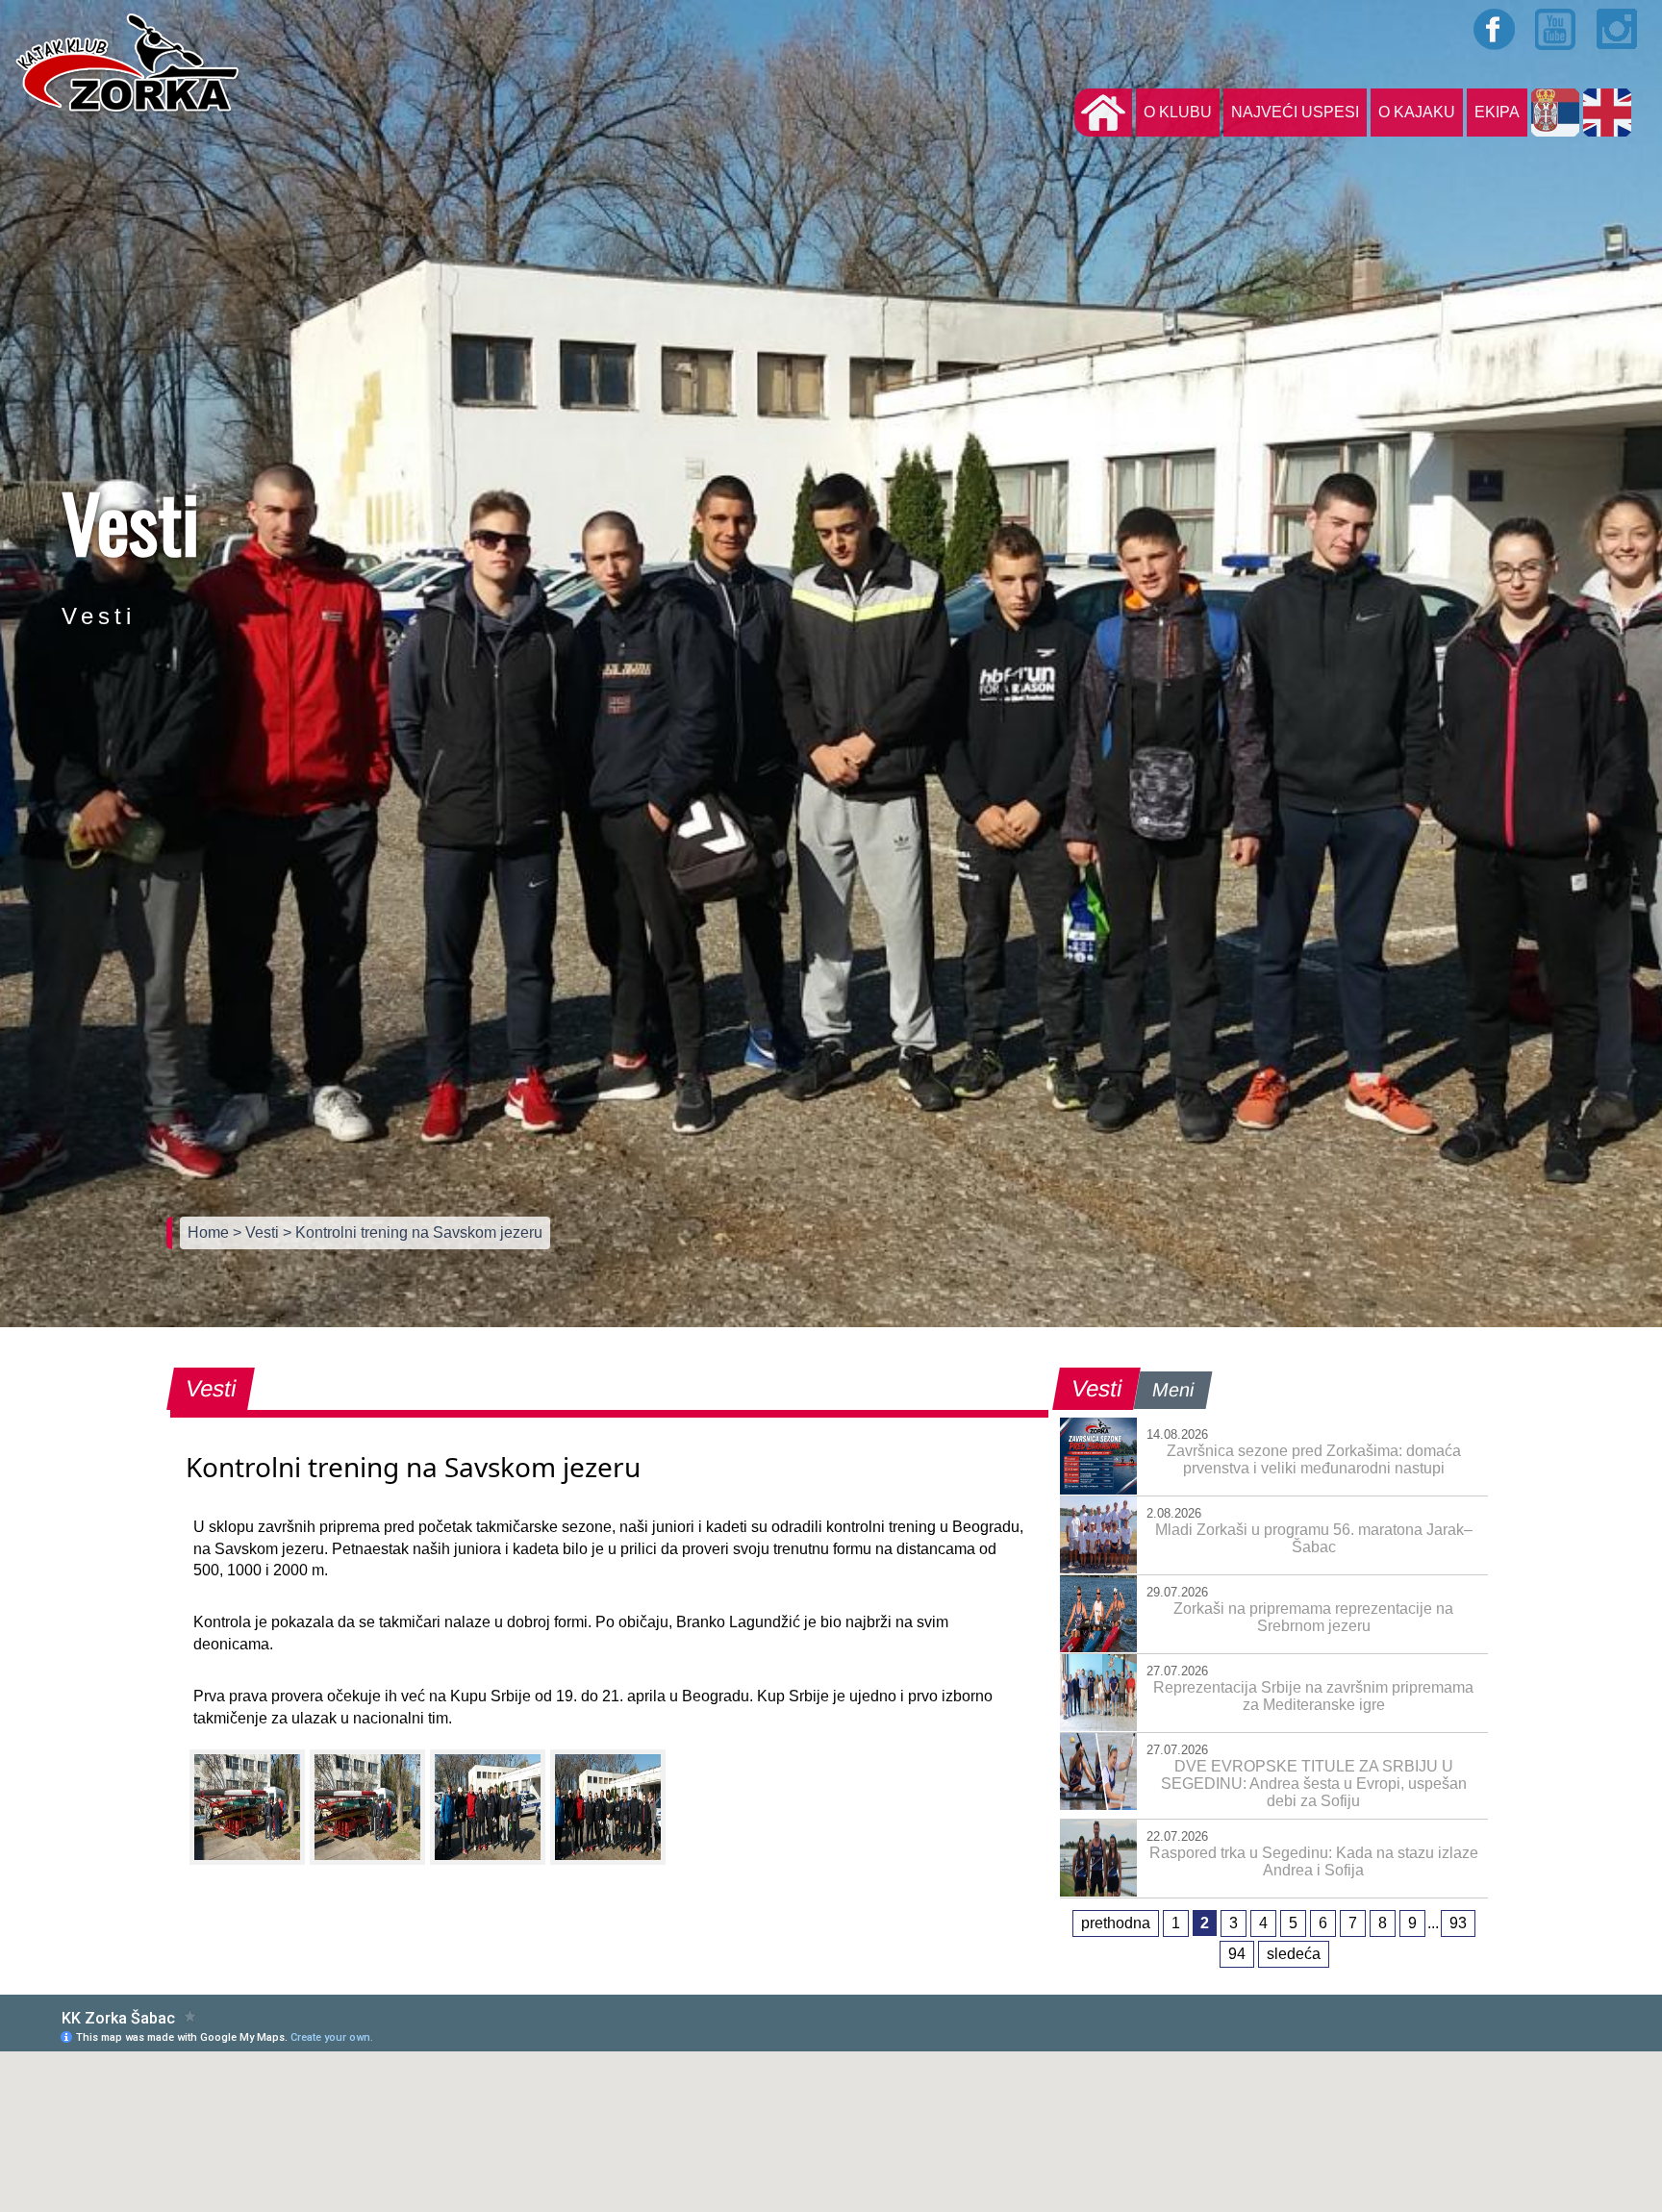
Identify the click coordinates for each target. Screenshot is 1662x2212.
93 (1458, 1923)
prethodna (1116, 1923)
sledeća (1294, 1954)
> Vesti (258, 1232)
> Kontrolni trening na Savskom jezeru (413, 1232)
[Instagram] (1618, 29)
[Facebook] (1495, 29)
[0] (247, 1807)
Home (210, 1232)
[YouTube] (1556, 29)
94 (1237, 1954)
